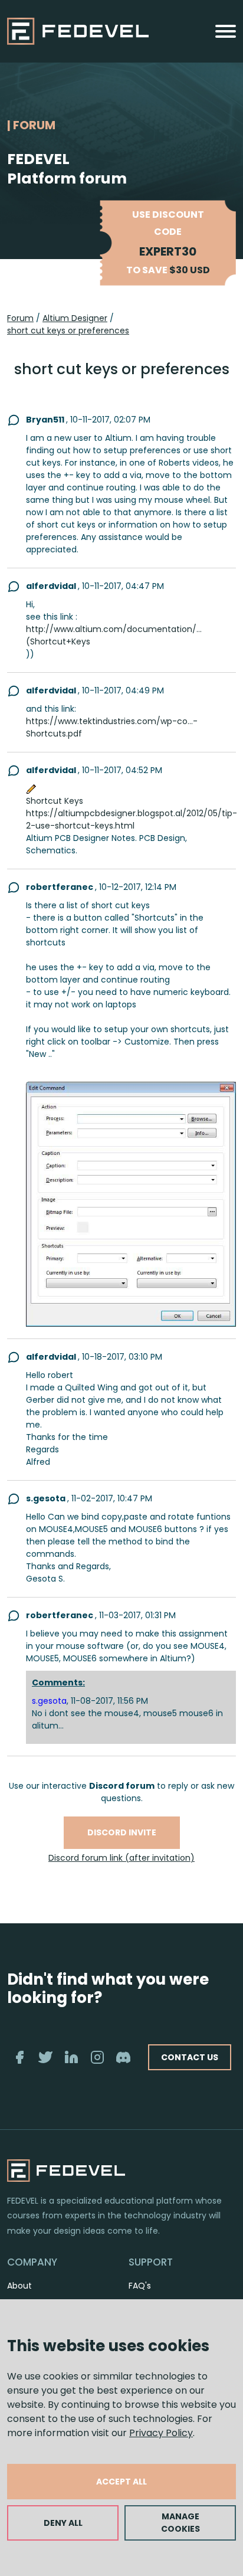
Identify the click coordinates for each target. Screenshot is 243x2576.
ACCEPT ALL (121, 2482)
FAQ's (140, 2286)
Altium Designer (75, 318)
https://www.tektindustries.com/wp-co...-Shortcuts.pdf (112, 727)
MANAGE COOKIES (180, 2523)
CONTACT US (190, 2057)
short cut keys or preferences (68, 330)
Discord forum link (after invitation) (121, 1858)
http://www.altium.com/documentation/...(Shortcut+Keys (114, 635)
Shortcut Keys (55, 801)
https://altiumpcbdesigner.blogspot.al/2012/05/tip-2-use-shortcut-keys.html (132, 819)
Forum (20, 318)
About (19, 2286)
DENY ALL (63, 2523)
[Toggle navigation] (226, 31)
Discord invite (122, 1832)
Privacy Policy (161, 2433)
